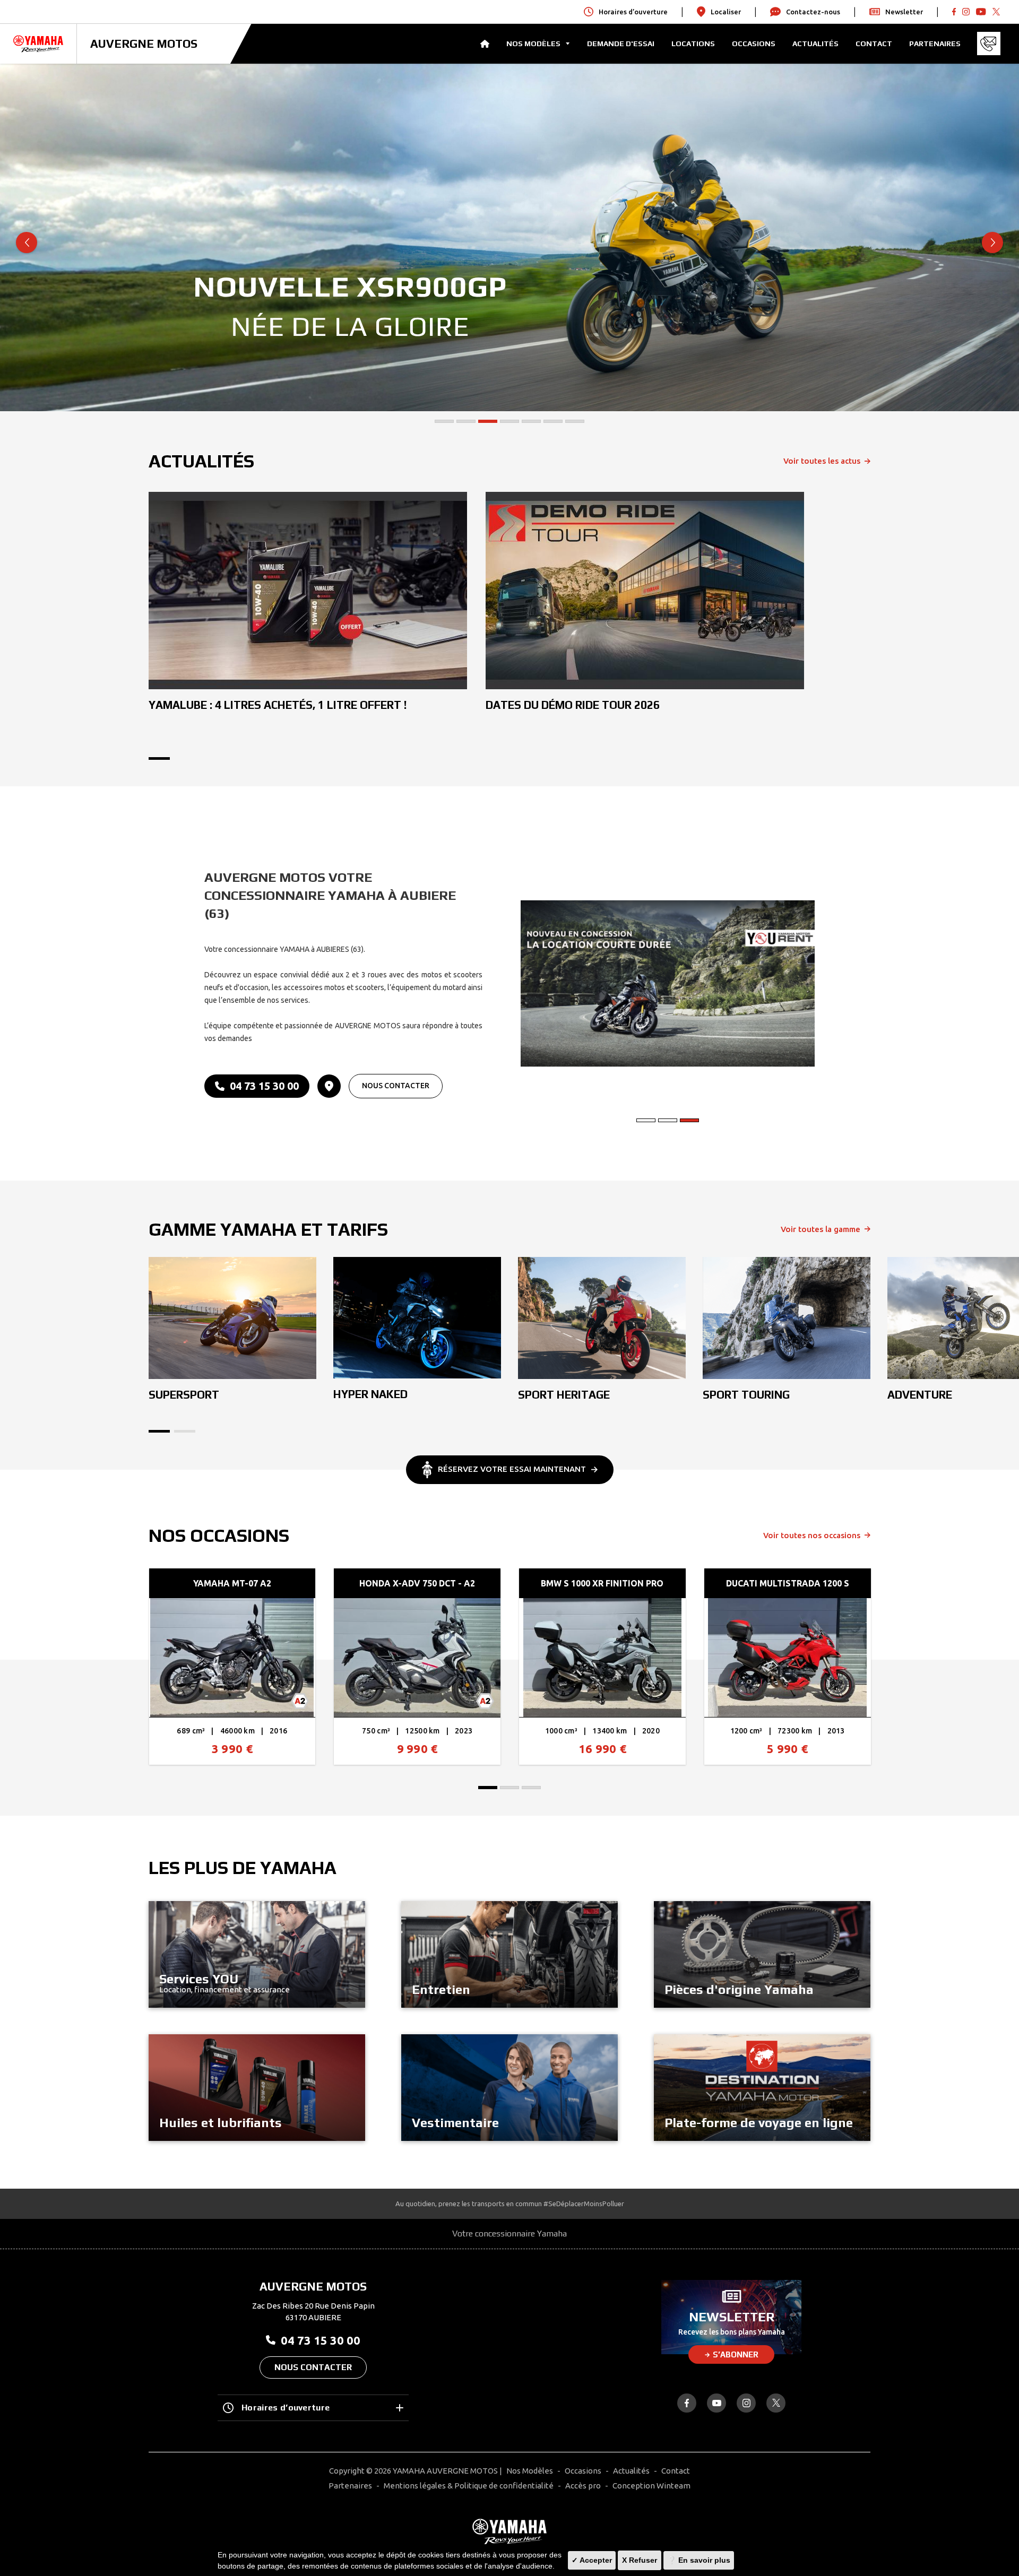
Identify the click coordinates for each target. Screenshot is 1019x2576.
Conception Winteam (651, 2486)
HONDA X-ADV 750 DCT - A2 (417, 1583)
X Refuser (640, 2560)
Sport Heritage (564, 1395)
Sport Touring (746, 1395)
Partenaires (935, 44)
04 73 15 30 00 (264, 1086)
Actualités (815, 44)
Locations (693, 44)
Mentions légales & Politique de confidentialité (469, 2486)
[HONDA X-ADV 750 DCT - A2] (417, 1658)
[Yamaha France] (38, 44)
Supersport (184, 1395)
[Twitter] (996, 12)
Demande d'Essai (621, 44)
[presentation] (27, 242)
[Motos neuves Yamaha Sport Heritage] (602, 1318)
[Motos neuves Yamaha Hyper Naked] (417, 1318)
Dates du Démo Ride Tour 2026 (573, 705)
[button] (444, 421)
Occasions (754, 44)
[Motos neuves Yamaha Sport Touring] (787, 1318)
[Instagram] (746, 2403)
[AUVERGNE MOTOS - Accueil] (485, 44)
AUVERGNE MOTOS (144, 44)
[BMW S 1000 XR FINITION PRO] (602, 1658)
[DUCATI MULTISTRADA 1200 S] (788, 1658)
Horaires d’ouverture (286, 2408)
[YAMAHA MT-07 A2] (232, 1658)
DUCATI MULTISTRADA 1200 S (788, 1583)
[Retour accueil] (509, 2531)
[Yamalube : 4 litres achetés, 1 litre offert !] (308, 591)
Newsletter (904, 12)
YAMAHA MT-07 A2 (232, 1583)
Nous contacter (396, 1086)
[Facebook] (954, 12)
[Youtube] (966, 12)
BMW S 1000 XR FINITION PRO (602, 1583)
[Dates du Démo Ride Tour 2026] (645, 591)
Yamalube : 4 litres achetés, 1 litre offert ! (278, 705)
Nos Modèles (530, 2471)
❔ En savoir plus (699, 2560)
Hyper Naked (370, 1394)
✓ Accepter (592, 2560)
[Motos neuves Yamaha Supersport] (232, 1318)
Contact (874, 44)
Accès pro (583, 2486)
